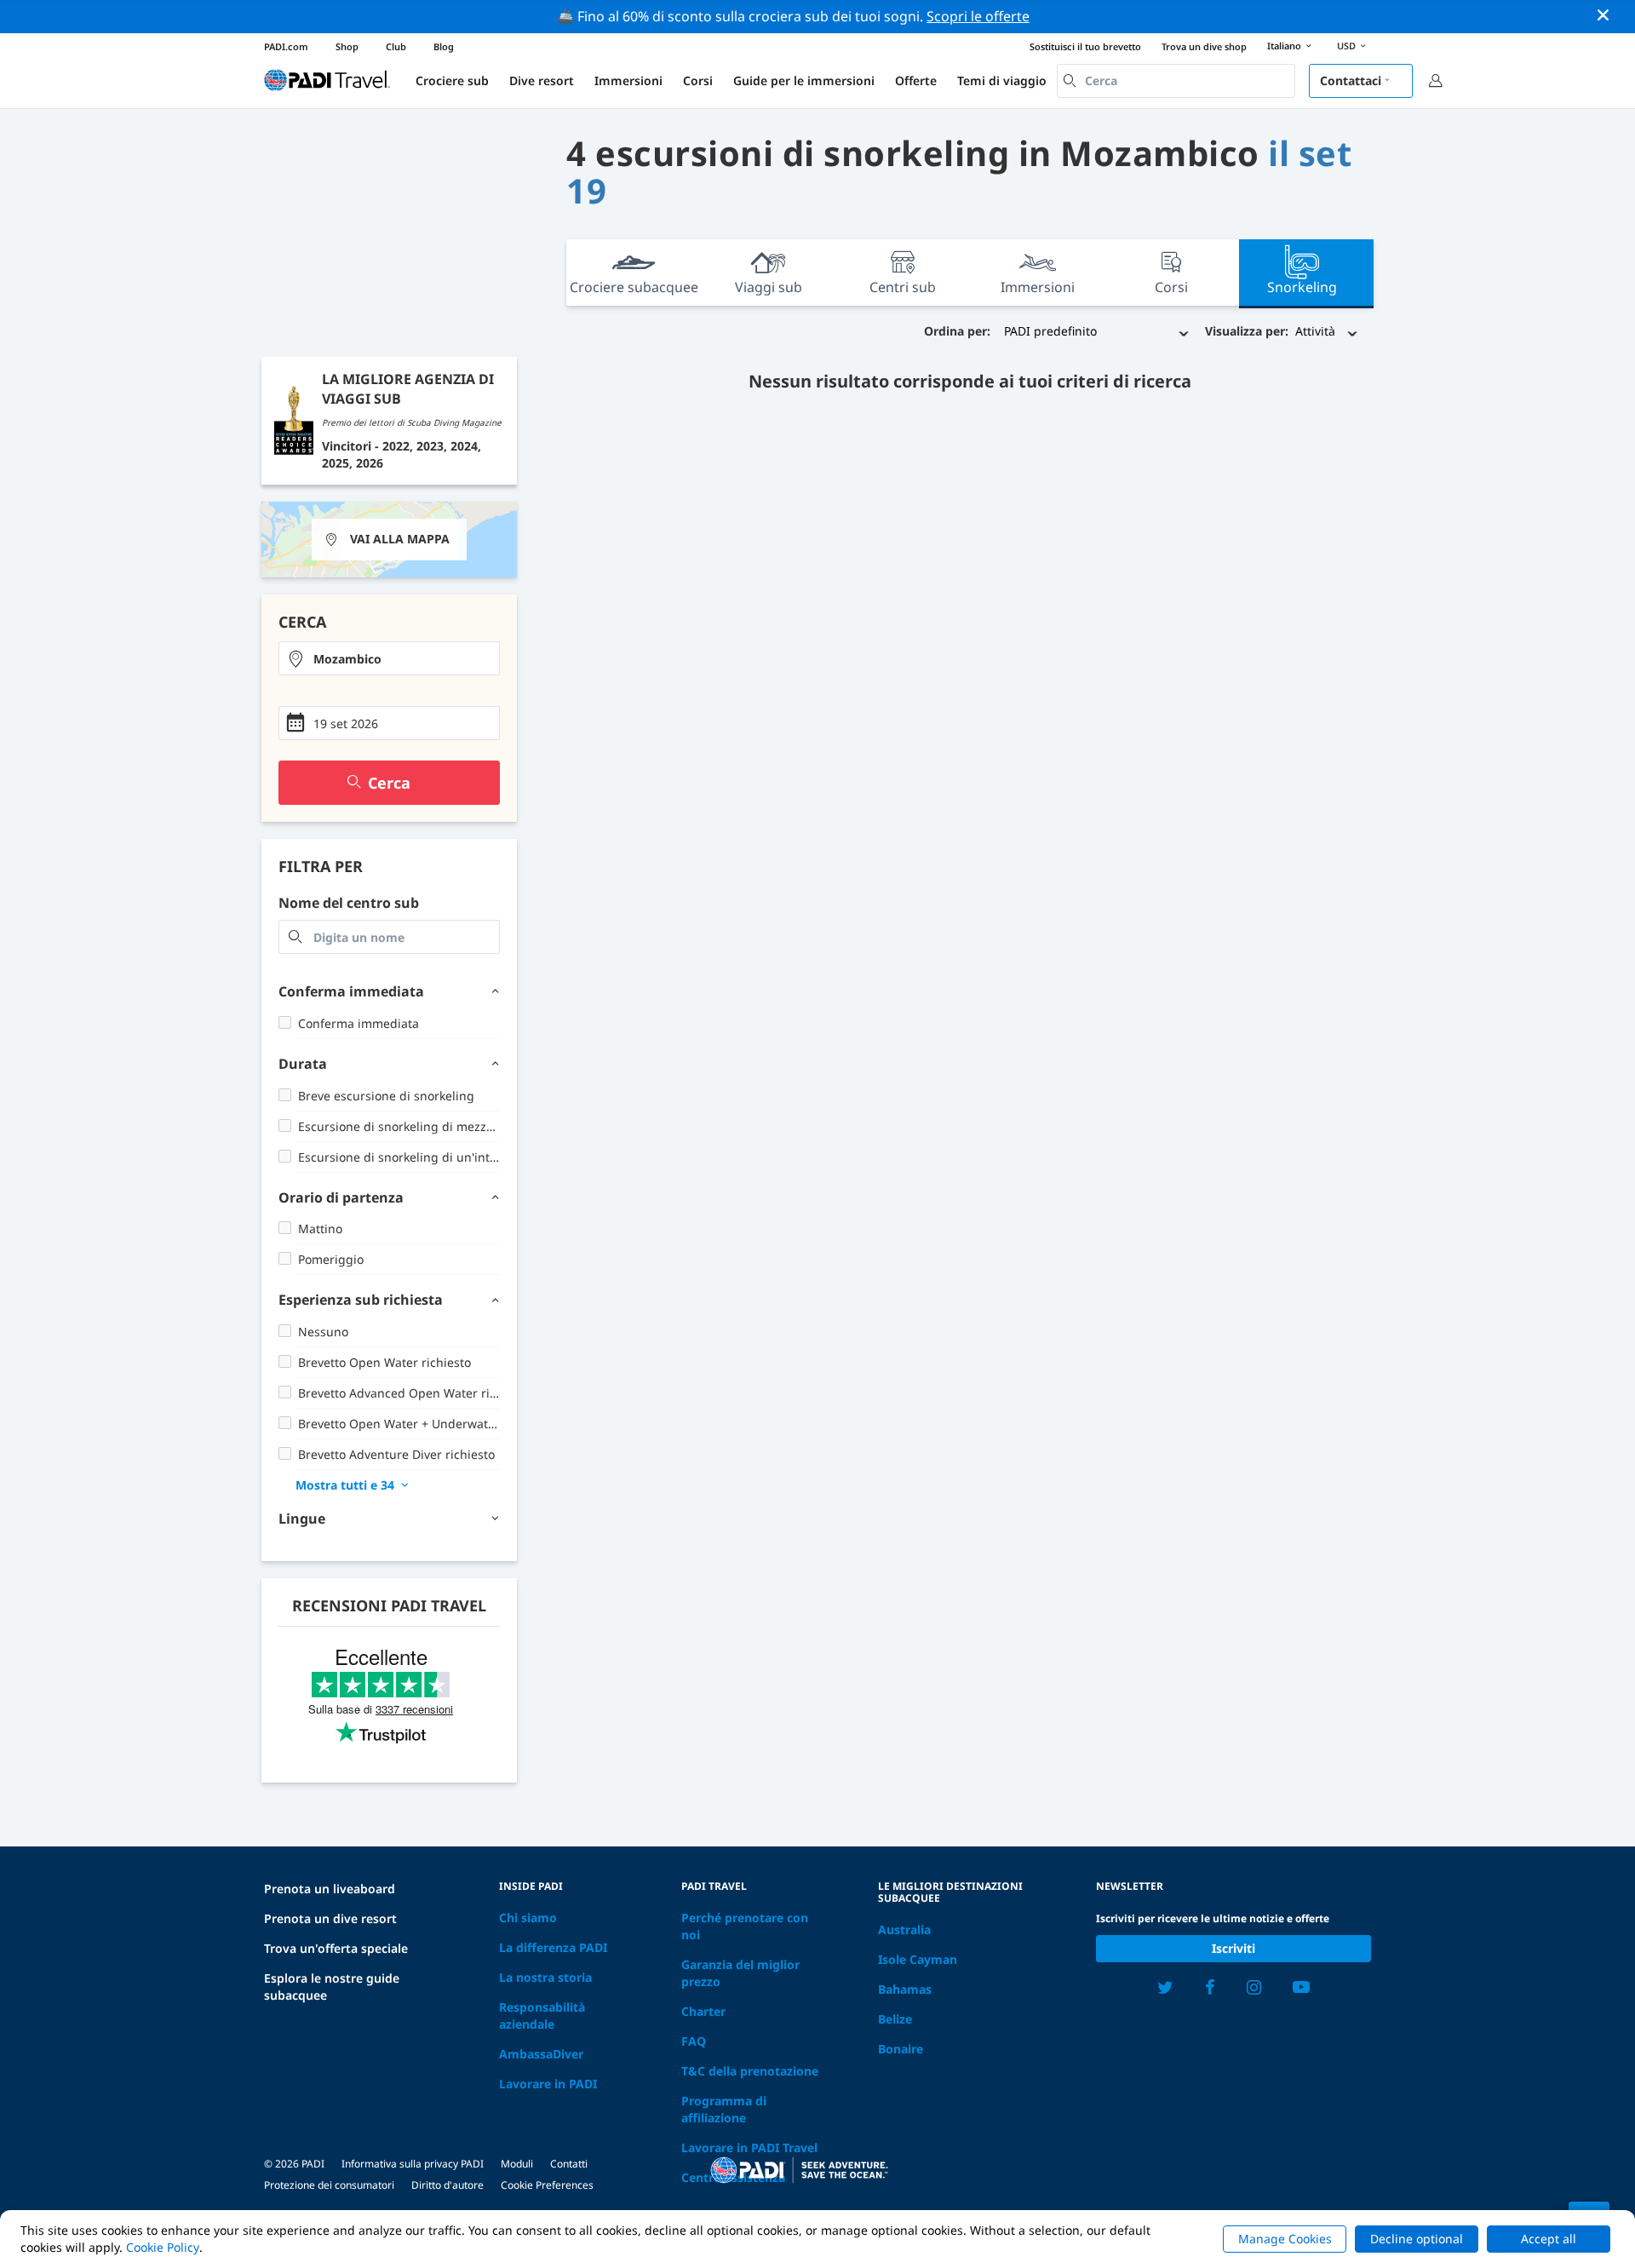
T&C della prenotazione (750, 2071)
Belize (895, 2019)
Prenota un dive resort (330, 1918)
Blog (444, 46)
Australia (904, 1929)
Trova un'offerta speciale (336, 1948)
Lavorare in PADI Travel (749, 2147)
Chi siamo (528, 1918)
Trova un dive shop (1204, 46)
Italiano (1284, 46)
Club (396, 46)
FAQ (694, 2041)
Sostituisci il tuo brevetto (1085, 46)
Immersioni (628, 80)
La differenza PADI (553, 1947)
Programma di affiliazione (724, 2109)
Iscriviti (1233, 1948)
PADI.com (286, 46)
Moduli (517, 2164)
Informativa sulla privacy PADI (413, 2164)
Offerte (916, 80)
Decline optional (1417, 2239)
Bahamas (905, 1989)
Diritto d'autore (447, 2185)
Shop (347, 46)
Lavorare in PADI (548, 2084)
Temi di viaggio (1002, 80)
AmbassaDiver (541, 2054)
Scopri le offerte (978, 16)
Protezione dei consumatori (329, 2185)
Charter (703, 2011)
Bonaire (901, 2049)
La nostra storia (545, 1977)
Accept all (1549, 2239)
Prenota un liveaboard (330, 1889)
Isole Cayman (918, 1959)
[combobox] (1176, 81)
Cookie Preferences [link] (547, 2185)
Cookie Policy (163, 2247)
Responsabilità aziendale (542, 2015)
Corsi (698, 80)
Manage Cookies (1285, 2239)
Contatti (569, 2164)
